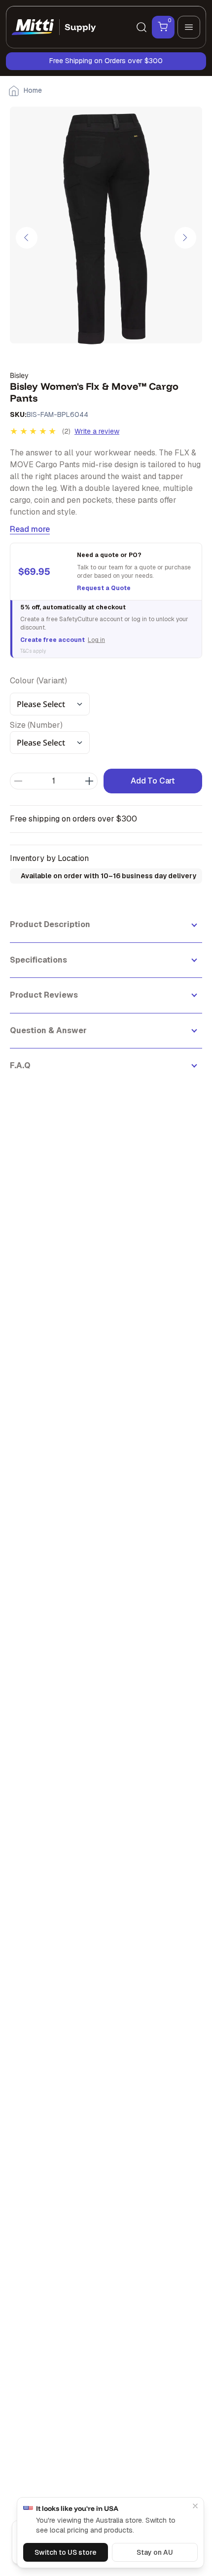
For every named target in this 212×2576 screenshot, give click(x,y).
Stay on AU (155, 2552)
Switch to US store (66, 2552)
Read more (30, 529)
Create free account (53, 640)
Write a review (97, 431)
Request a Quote (104, 588)
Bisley (19, 375)
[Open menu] (189, 27)
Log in (96, 640)
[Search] (141, 27)
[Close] (195, 2506)
